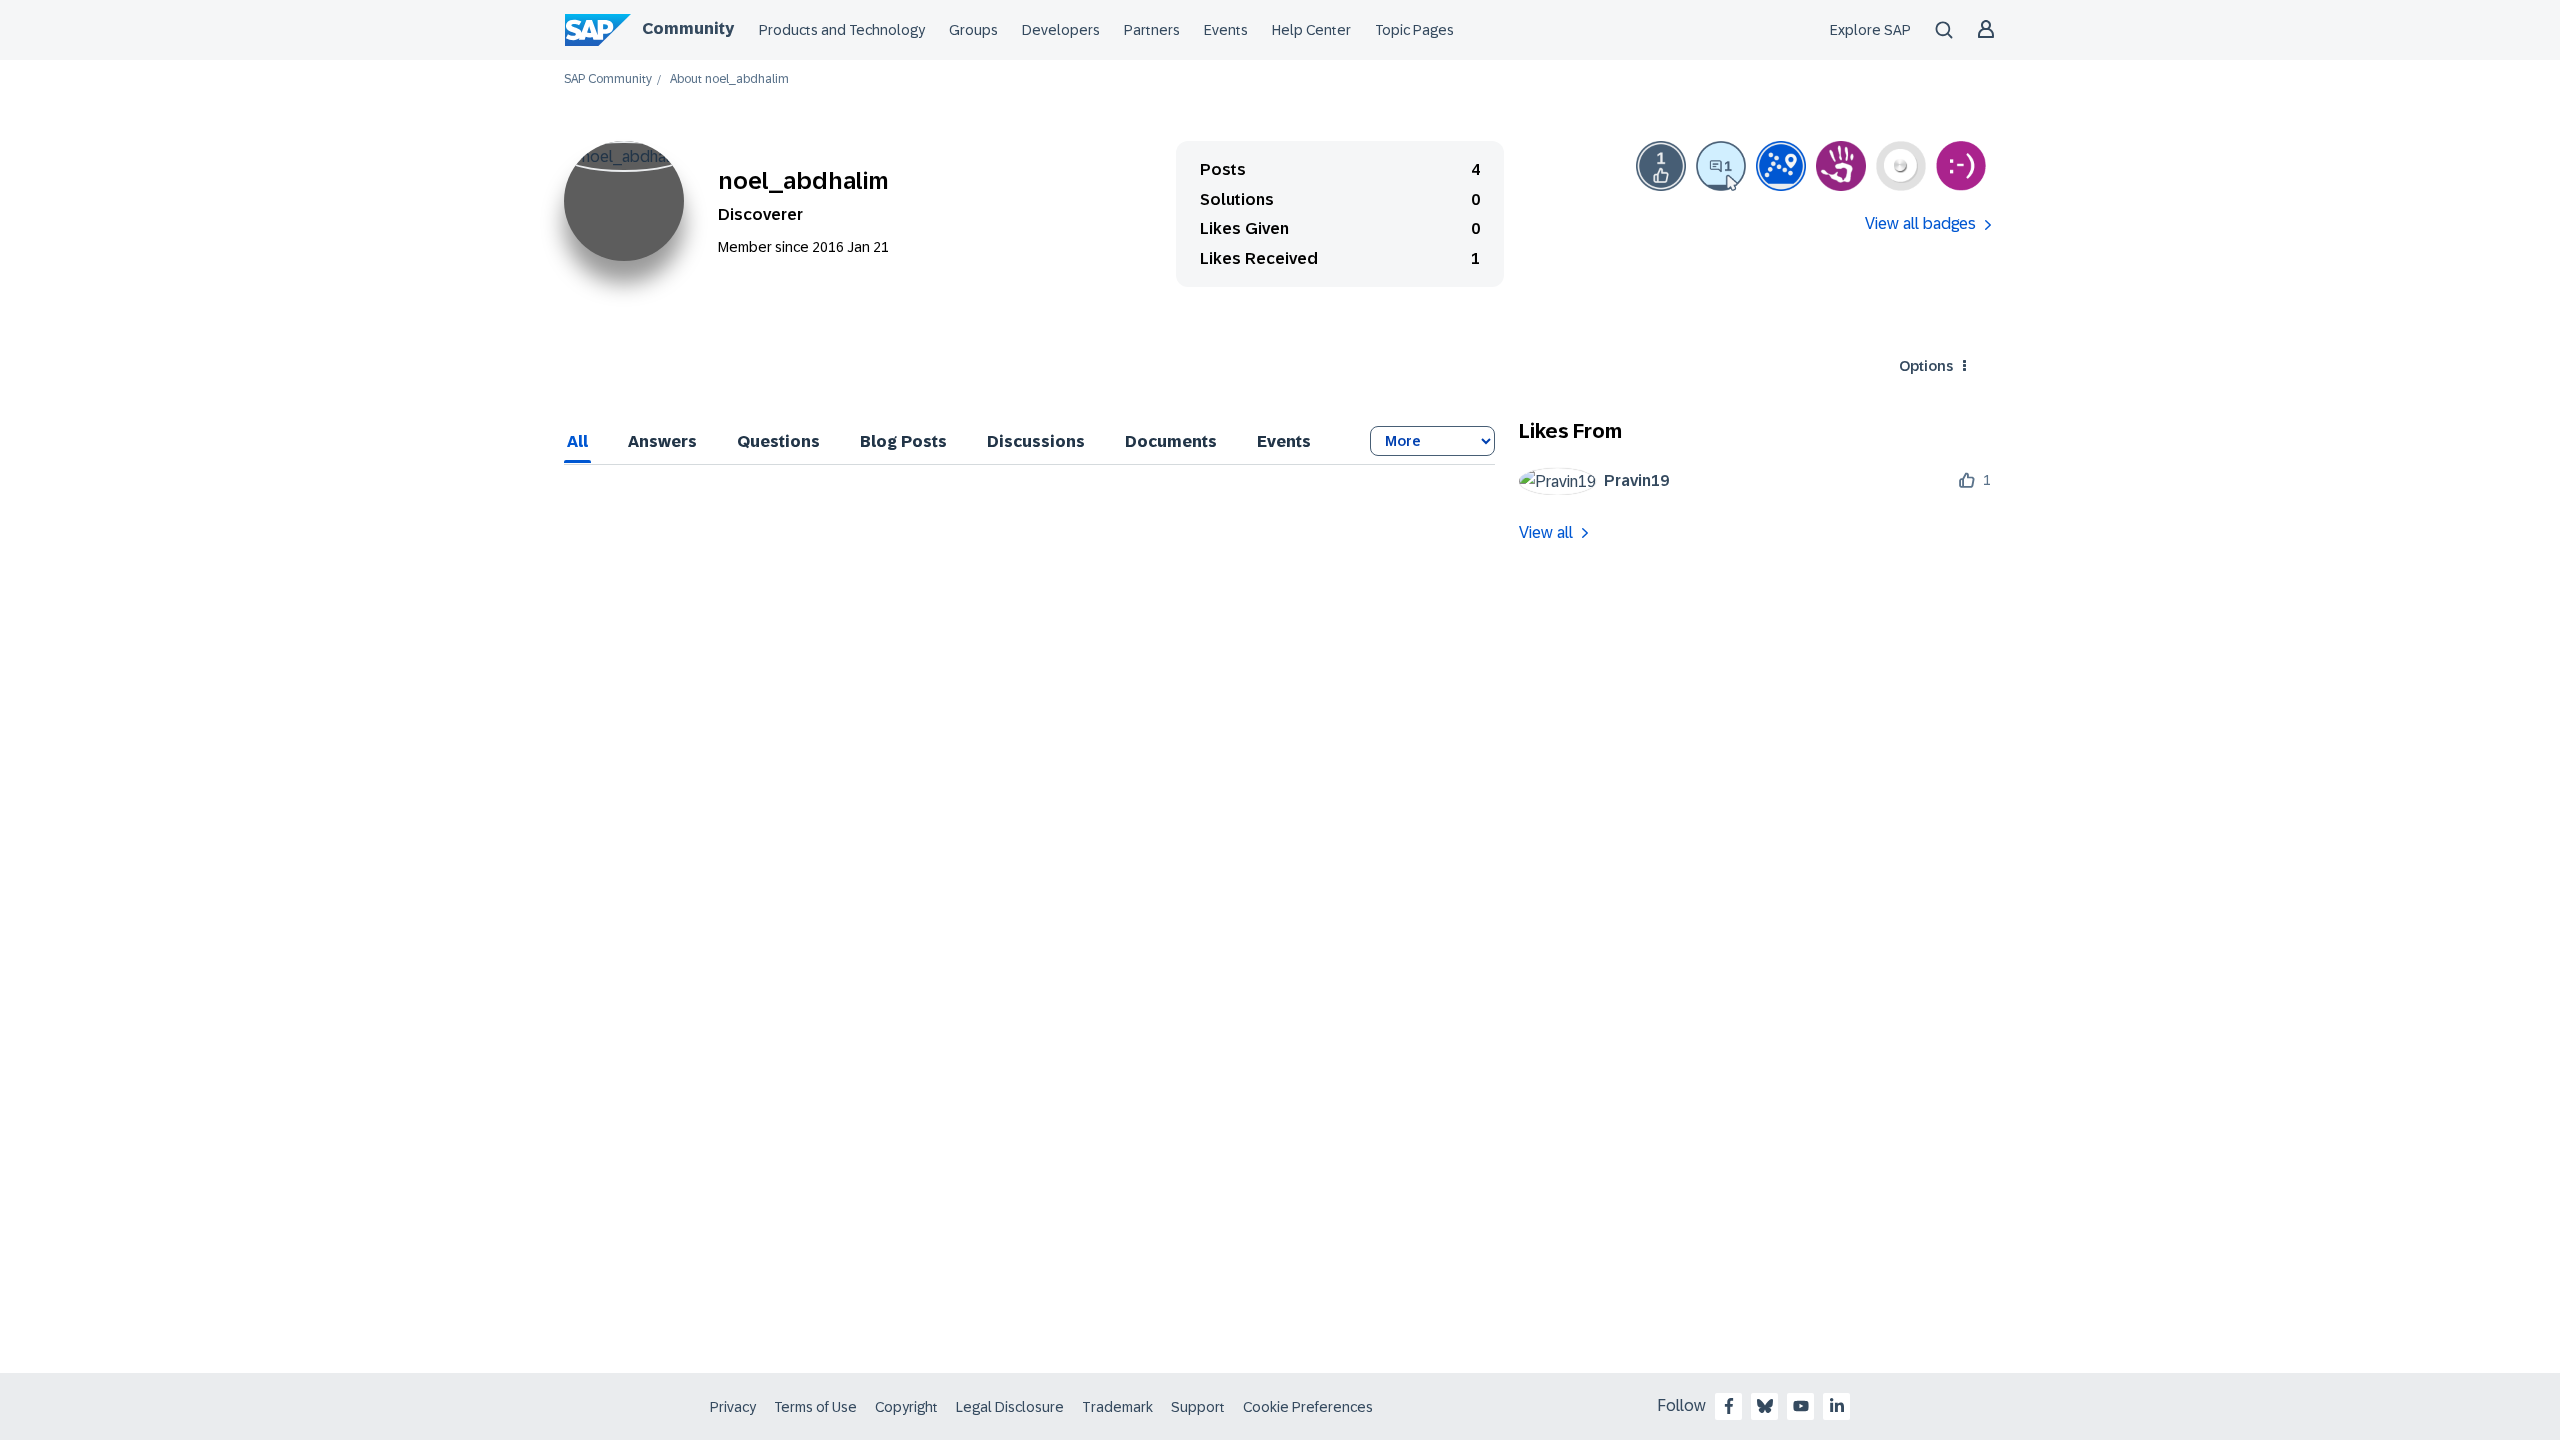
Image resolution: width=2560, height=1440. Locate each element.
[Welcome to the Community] (1781, 166)
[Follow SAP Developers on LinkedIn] (1837, 1406)
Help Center (1311, 30)
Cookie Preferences (1308, 1407)
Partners (1152, 30)
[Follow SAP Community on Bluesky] (1765, 1406)
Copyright (906, 1407)
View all (1546, 532)
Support (1198, 1407)
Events (1226, 30)
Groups (973, 30)
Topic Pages (1414, 30)
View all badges (1920, 223)
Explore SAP (1870, 30)
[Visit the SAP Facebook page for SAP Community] (1729, 1406)
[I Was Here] (1841, 166)
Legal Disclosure (1010, 1407)
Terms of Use (815, 1407)
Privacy (733, 1407)
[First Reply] (1721, 166)
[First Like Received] (1661, 166)
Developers (1061, 30)
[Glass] (1901, 166)
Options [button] (1926, 366)
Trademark (1117, 1407)
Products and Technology (842, 30)
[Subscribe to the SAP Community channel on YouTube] (1801, 1406)
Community (688, 28)
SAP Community (608, 79)
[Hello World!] (1961, 166)
